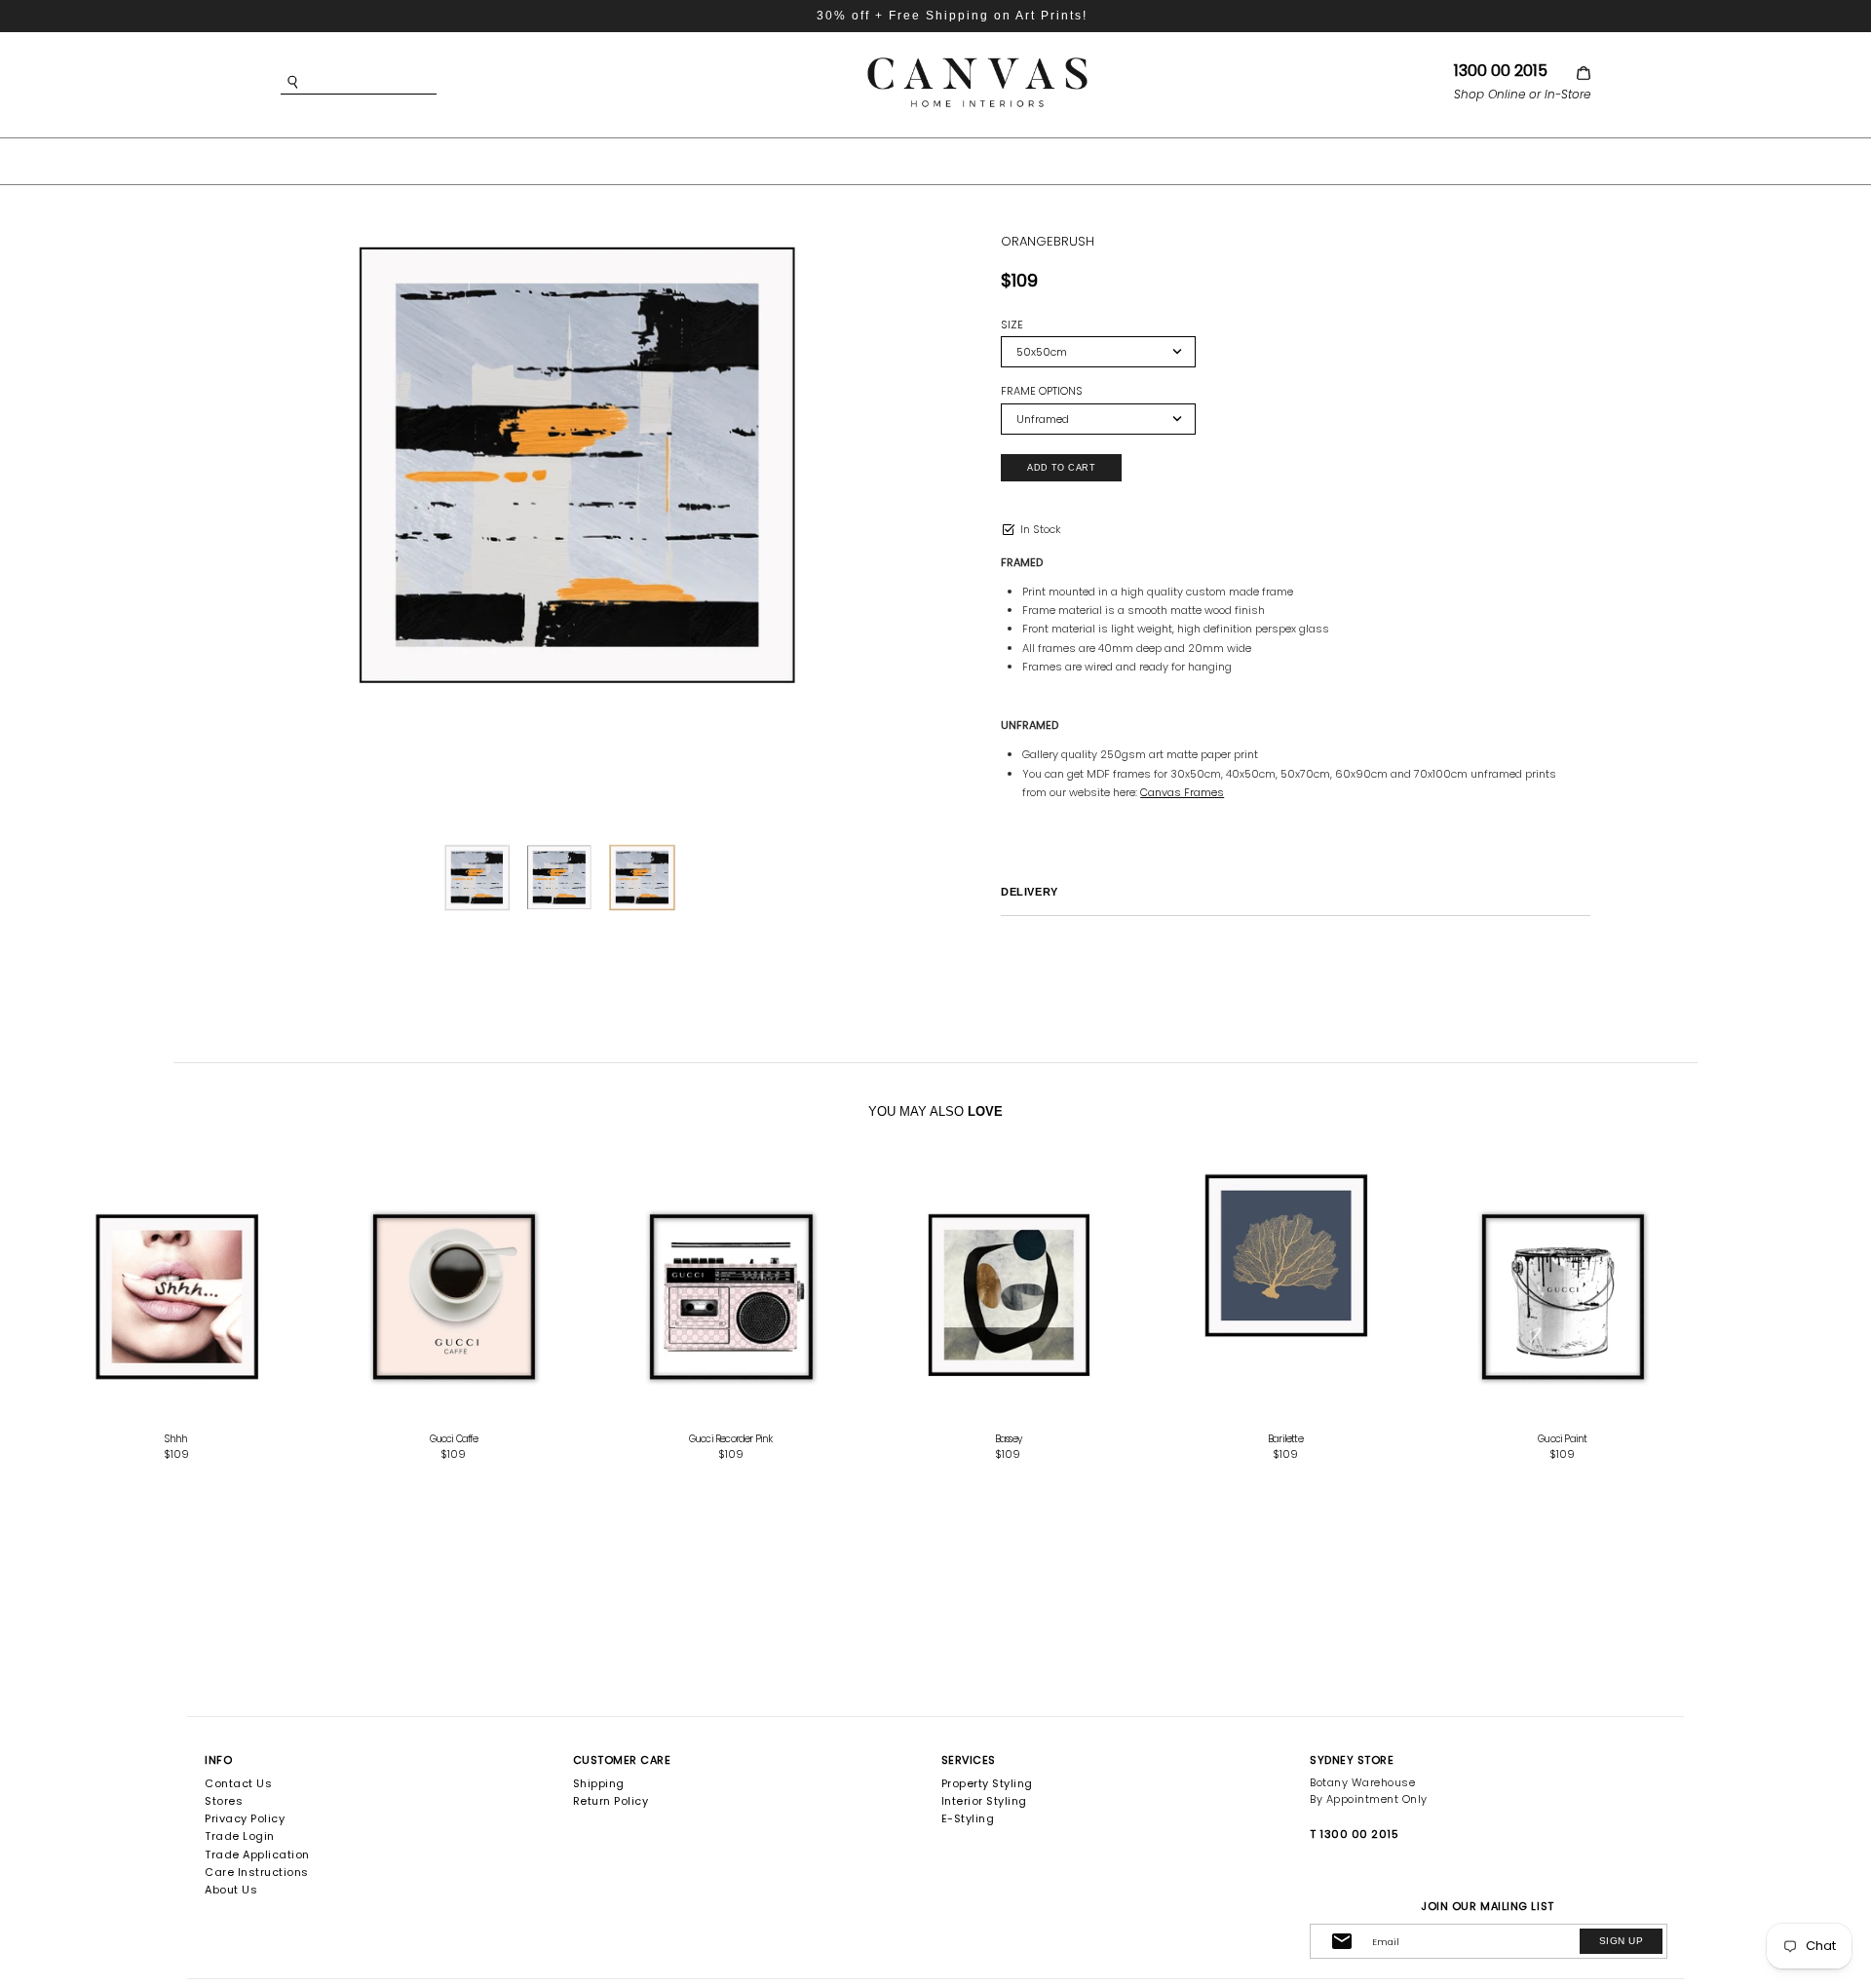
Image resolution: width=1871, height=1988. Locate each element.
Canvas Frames (1182, 792)
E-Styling (968, 1818)
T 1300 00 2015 (1354, 1834)
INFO (218, 1760)
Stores (224, 1801)
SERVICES (969, 1760)
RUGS (1011, 160)
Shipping (599, 1783)
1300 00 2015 (1501, 71)
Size (1012, 325)
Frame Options (1042, 391)
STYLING (1105, 160)
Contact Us (238, 1783)
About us (231, 1890)
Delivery (1029, 892)
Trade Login (240, 1836)
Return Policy (611, 1801)
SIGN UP (1621, 1941)
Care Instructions (257, 1872)
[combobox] (388, 82)
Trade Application (257, 1854)
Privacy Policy (245, 1818)
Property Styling (987, 1783)
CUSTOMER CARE (622, 1760)
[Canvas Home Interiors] (977, 61)
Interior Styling (984, 1801)
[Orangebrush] (575, 463)
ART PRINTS (778, 160)
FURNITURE (906, 160)
